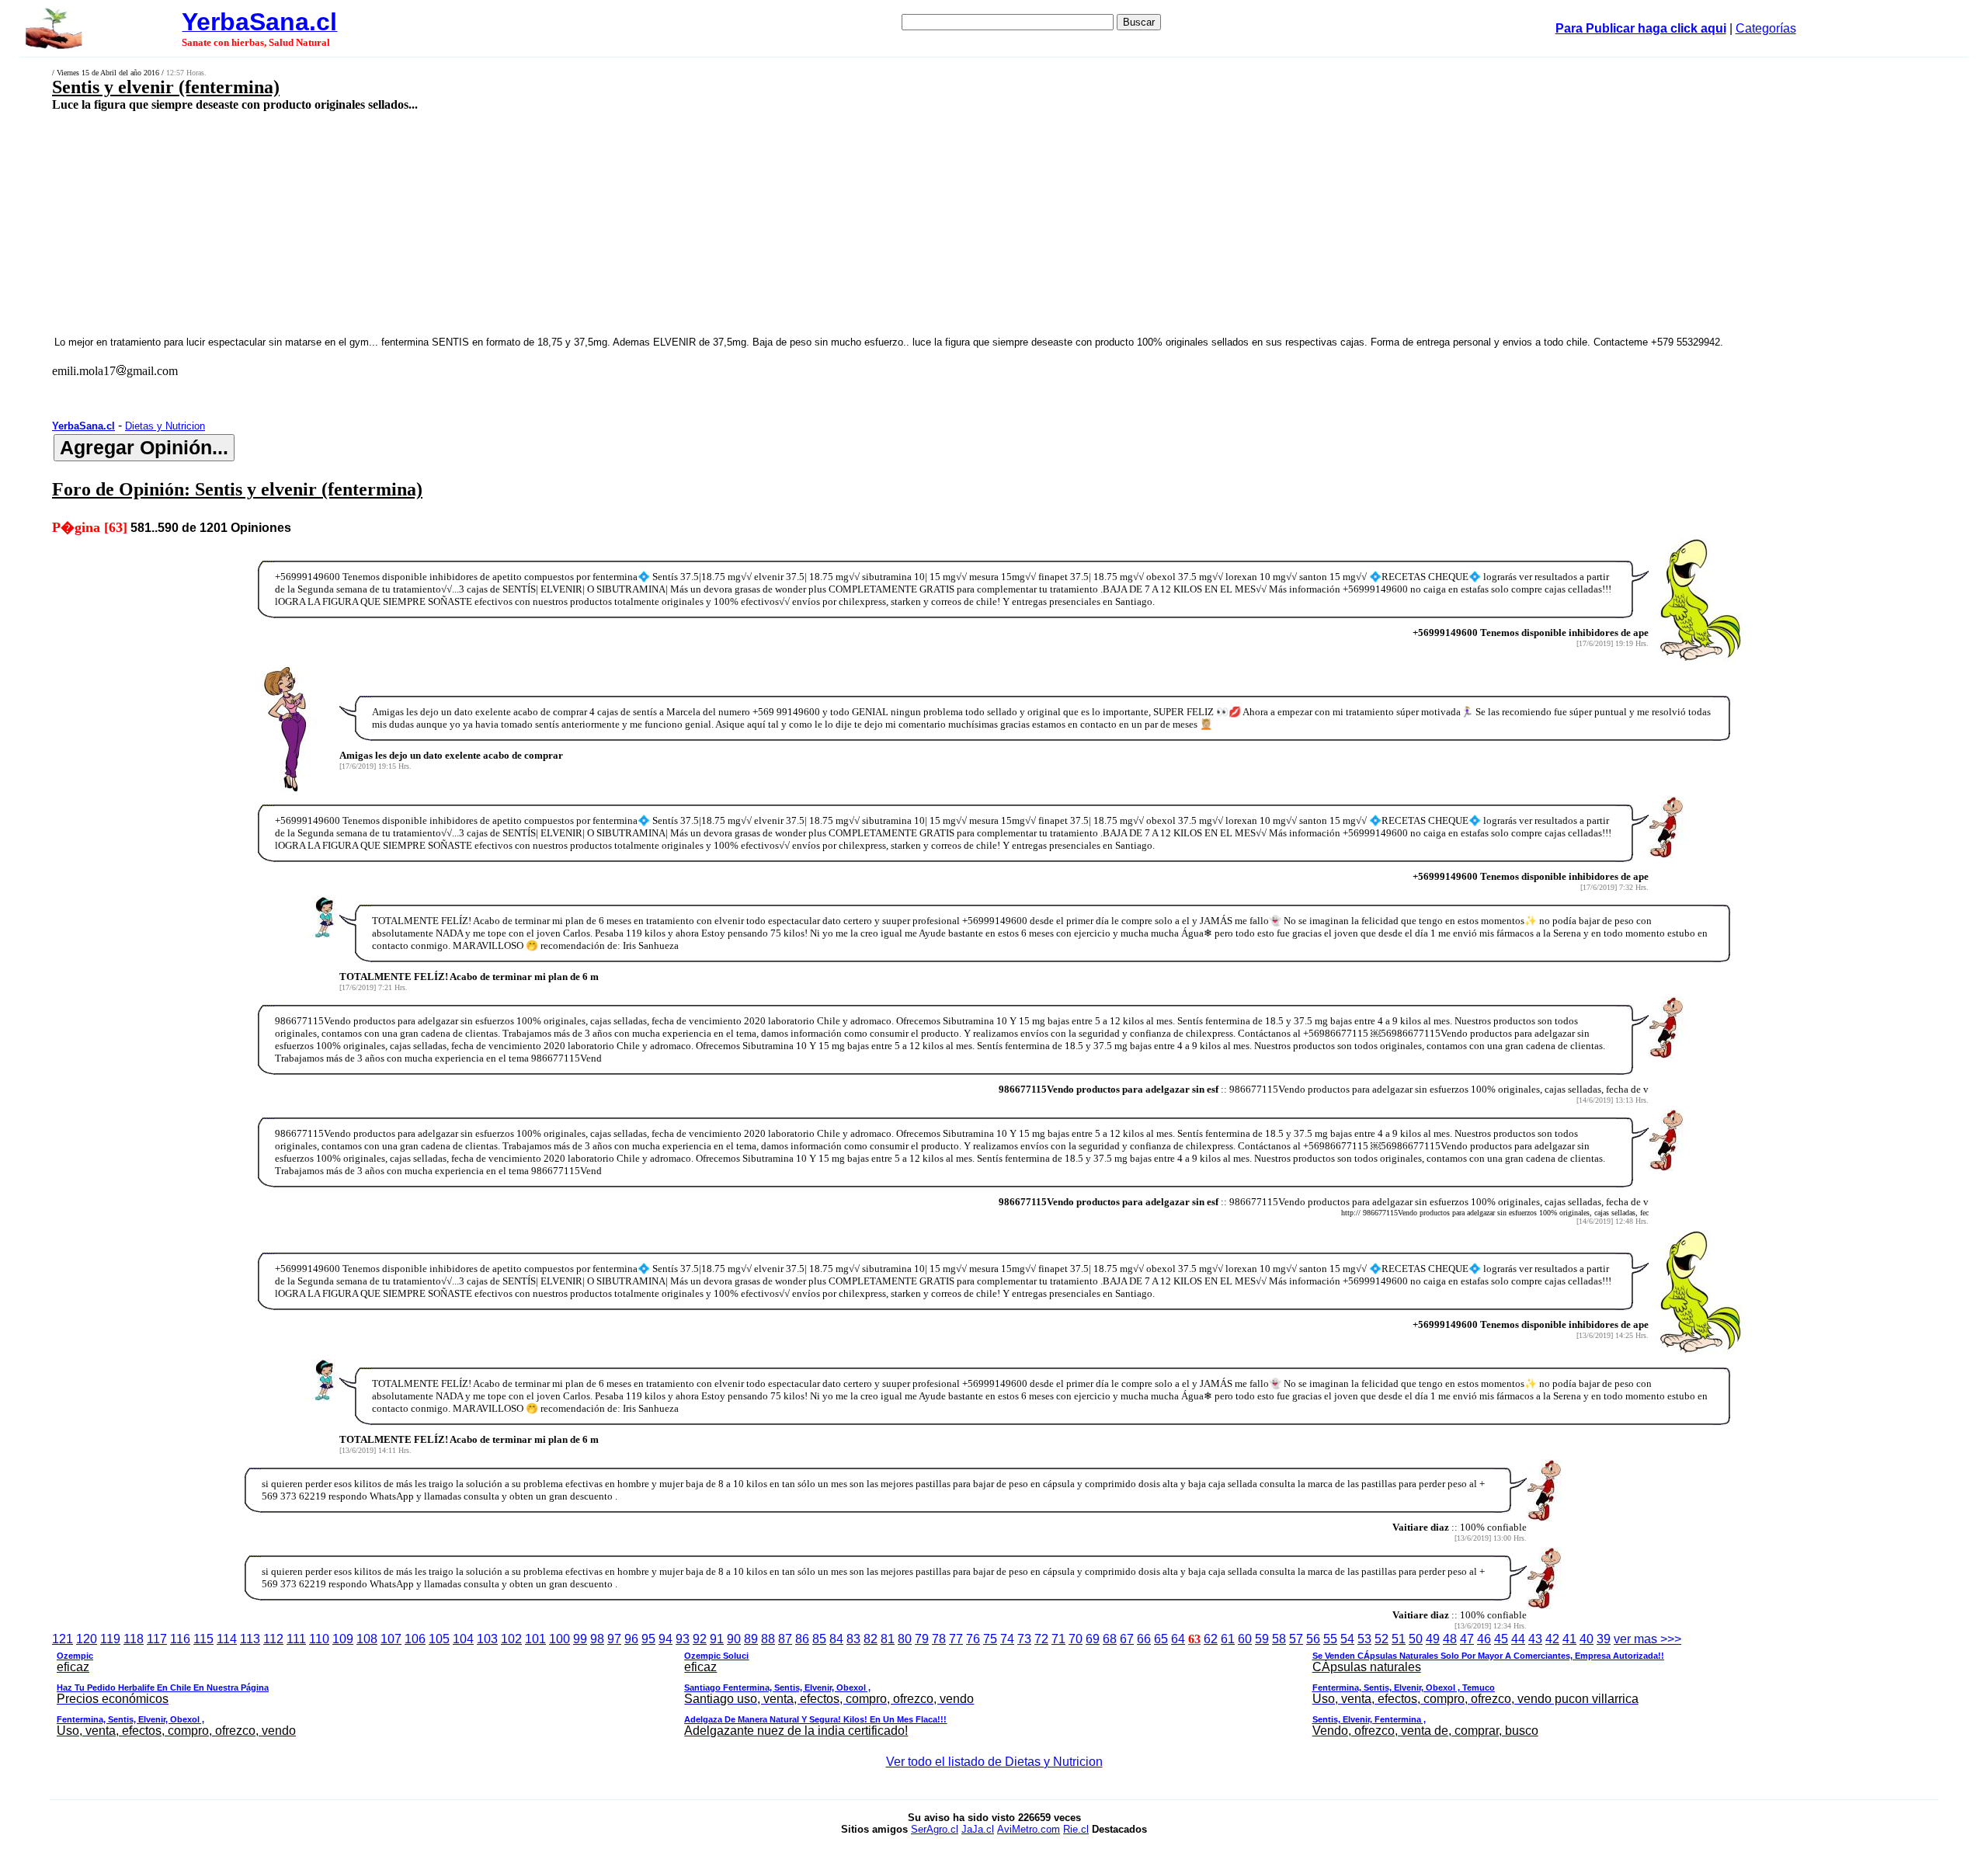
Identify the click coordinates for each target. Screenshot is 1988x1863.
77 (956, 1639)
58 (1279, 1639)
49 (1433, 1639)
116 (180, 1639)
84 (836, 1639)
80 (905, 1639)
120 (87, 1639)
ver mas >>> (869, 1685)
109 (343, 1639)
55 (1330, 1639)
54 (1347, 1639)
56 (1313, 1639)
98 (597, 1639)
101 (535, 1639)
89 (751, 1639)
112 (273, 1639)
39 (1604, 1639)
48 (1450, 1639)
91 (717, 1639)
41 (1569, 1639)
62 (1211, 1639)
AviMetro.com (1029, 1829)
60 (1245, 1639)
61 (1228, 1639)
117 (157, 1639)
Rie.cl (1076, 1829)
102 (511, 1639)
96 (631, 1639)
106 (415, 1639)
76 (973, 1639)
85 (819, 1639)
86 (802, 1639)
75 (990, 1639)
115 (203, 1639)
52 (1382, 1639)
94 (666, 1639)
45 (1501, 1639)
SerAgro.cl (935, 1829)
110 (319, 1639)
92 (700, 1639)
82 (871, 1639)
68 (1110, 1639)
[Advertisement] (693, 223)
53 (1364, 1639)
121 (63, 1639)
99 (580, 1639)
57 (1296, 1639)
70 (1076, 1639)
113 (250, 1639)
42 (1552, 1639)
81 (888, 1639)
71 (1058, 1639)
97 (614, 1639)
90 (734, 1639)
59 (1262, 1639)
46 (1484, 1639)
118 (134, 1639)
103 (487, 1639)
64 (1178, 1639)
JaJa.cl (978, 1829)
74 (1007, 1639)
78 (939, 1639)
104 (463, 1639)
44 (1518, 1639)
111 (296, 1639)
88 (768, 1639)
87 (785, 1639)
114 (227, 1639)
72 (1041, 1639)
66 (1144, 1639)
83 (853, 1639)
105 (439, 1639)
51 (1399, 1639)
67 (1127, 1639)
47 (1467, 1639)
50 (1416, 1639)
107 (391, 1639)
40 (1587, 1639)
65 (1161, 1639)
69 (1093, 1639)
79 (922, 1639)
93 (683, 1639)
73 (1024, 1639)
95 (648, 1639)
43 (1535, 1639)
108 (367, 1639)
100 (560, 1639)
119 (110, 1639)
